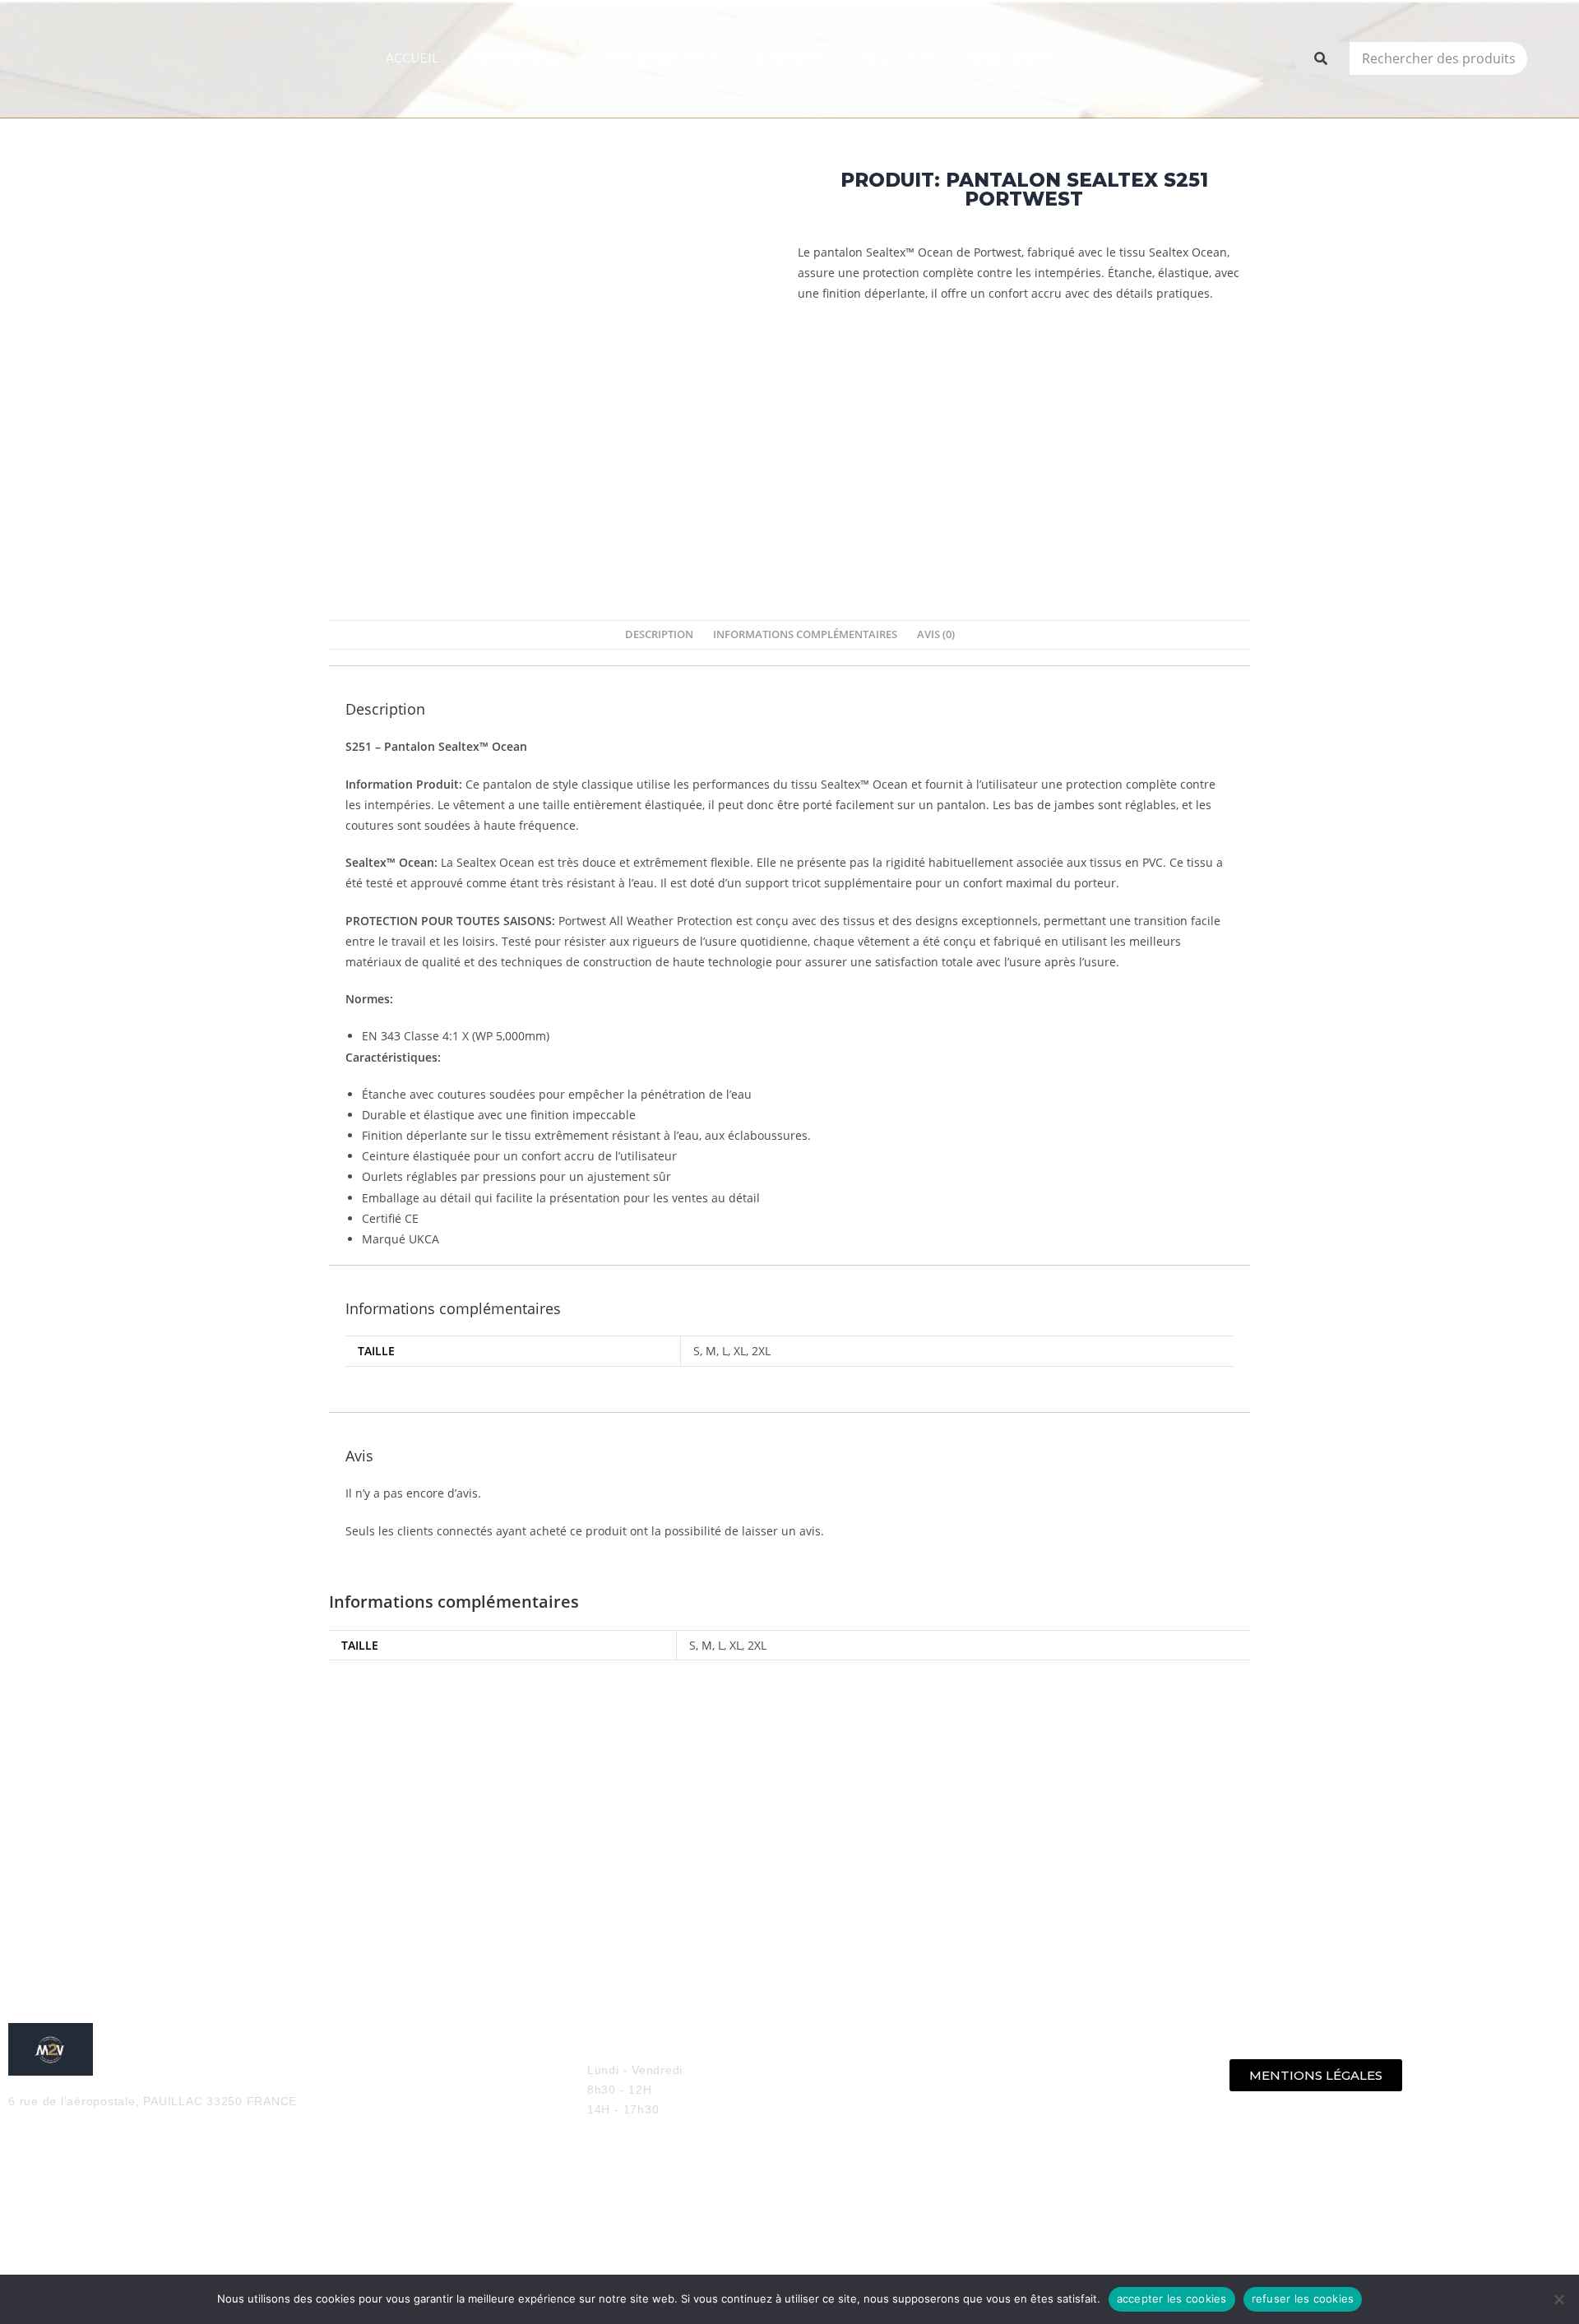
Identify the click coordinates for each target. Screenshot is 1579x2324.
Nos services (523, 58)
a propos (788, 58)
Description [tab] (659, 634)
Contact (887, 58)
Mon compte (1013, 58)
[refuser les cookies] (1558, 2299)
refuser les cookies (1303, 2299)
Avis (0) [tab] (936, 634)
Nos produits (654, 58)
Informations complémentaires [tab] (805, 634)
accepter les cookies (1172, 2299)
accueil (412, 58)
